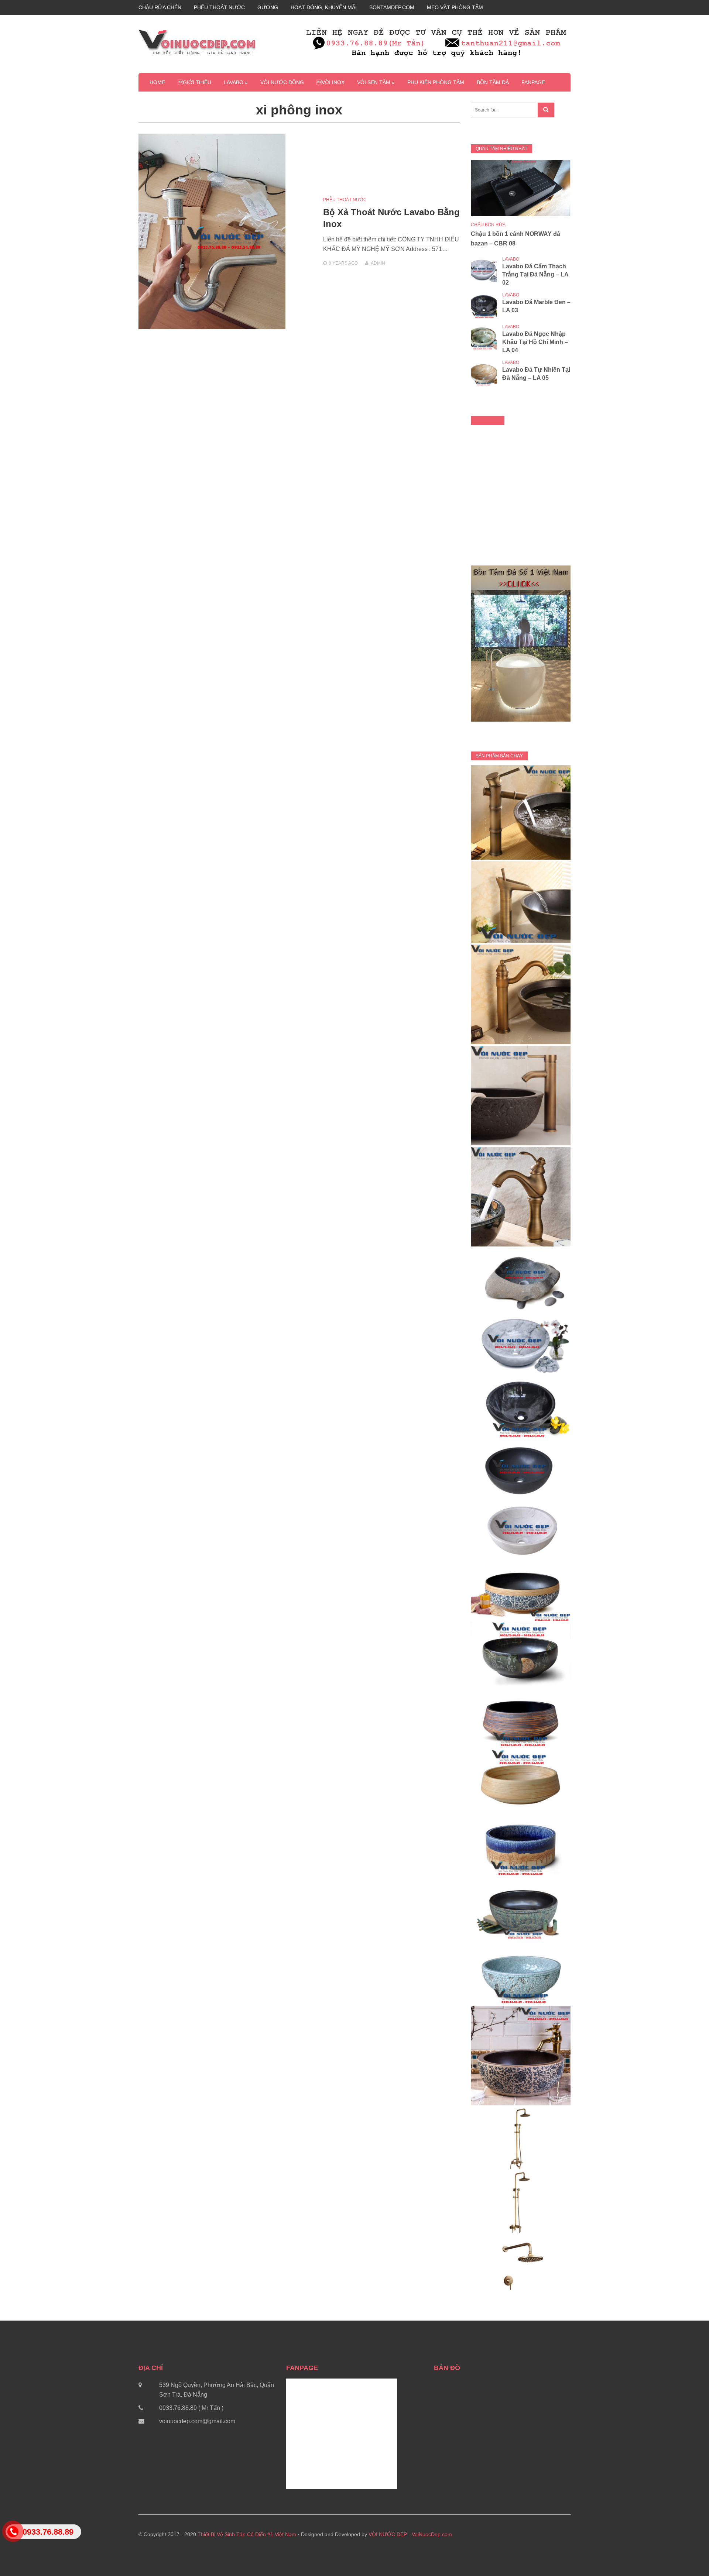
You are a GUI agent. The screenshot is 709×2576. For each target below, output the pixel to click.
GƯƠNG (268, 7)
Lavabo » (236, 82)
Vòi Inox (330, 82)
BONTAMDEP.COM (392, 7)
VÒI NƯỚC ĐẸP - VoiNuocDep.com (410, 2534)
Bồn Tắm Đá (493, 82)
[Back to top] (688, 2555)
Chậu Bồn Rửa (488, 225)
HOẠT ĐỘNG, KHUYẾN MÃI (324, 7)
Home (157, 82)
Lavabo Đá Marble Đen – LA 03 (536, 306)
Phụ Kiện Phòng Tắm (436, 82)
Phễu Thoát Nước (345, 200)
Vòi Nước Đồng (282, 82)
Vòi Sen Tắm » (376, 82)
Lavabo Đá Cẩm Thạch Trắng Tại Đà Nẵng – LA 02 (535, 274)
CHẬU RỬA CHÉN (160, 7)
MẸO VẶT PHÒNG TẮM (455, 7)
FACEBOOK (488, 420)
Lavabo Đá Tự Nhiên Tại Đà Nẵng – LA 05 (536, 374)
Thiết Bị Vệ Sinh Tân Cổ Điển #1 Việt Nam (247, 2534)
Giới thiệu (194, 82)
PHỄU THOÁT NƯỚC (219, 7)
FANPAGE (533, 82)
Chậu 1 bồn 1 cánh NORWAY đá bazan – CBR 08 (516, 239)
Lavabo (511, 259)
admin (378, 263)
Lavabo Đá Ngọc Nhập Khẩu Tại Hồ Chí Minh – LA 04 (535, 342)
